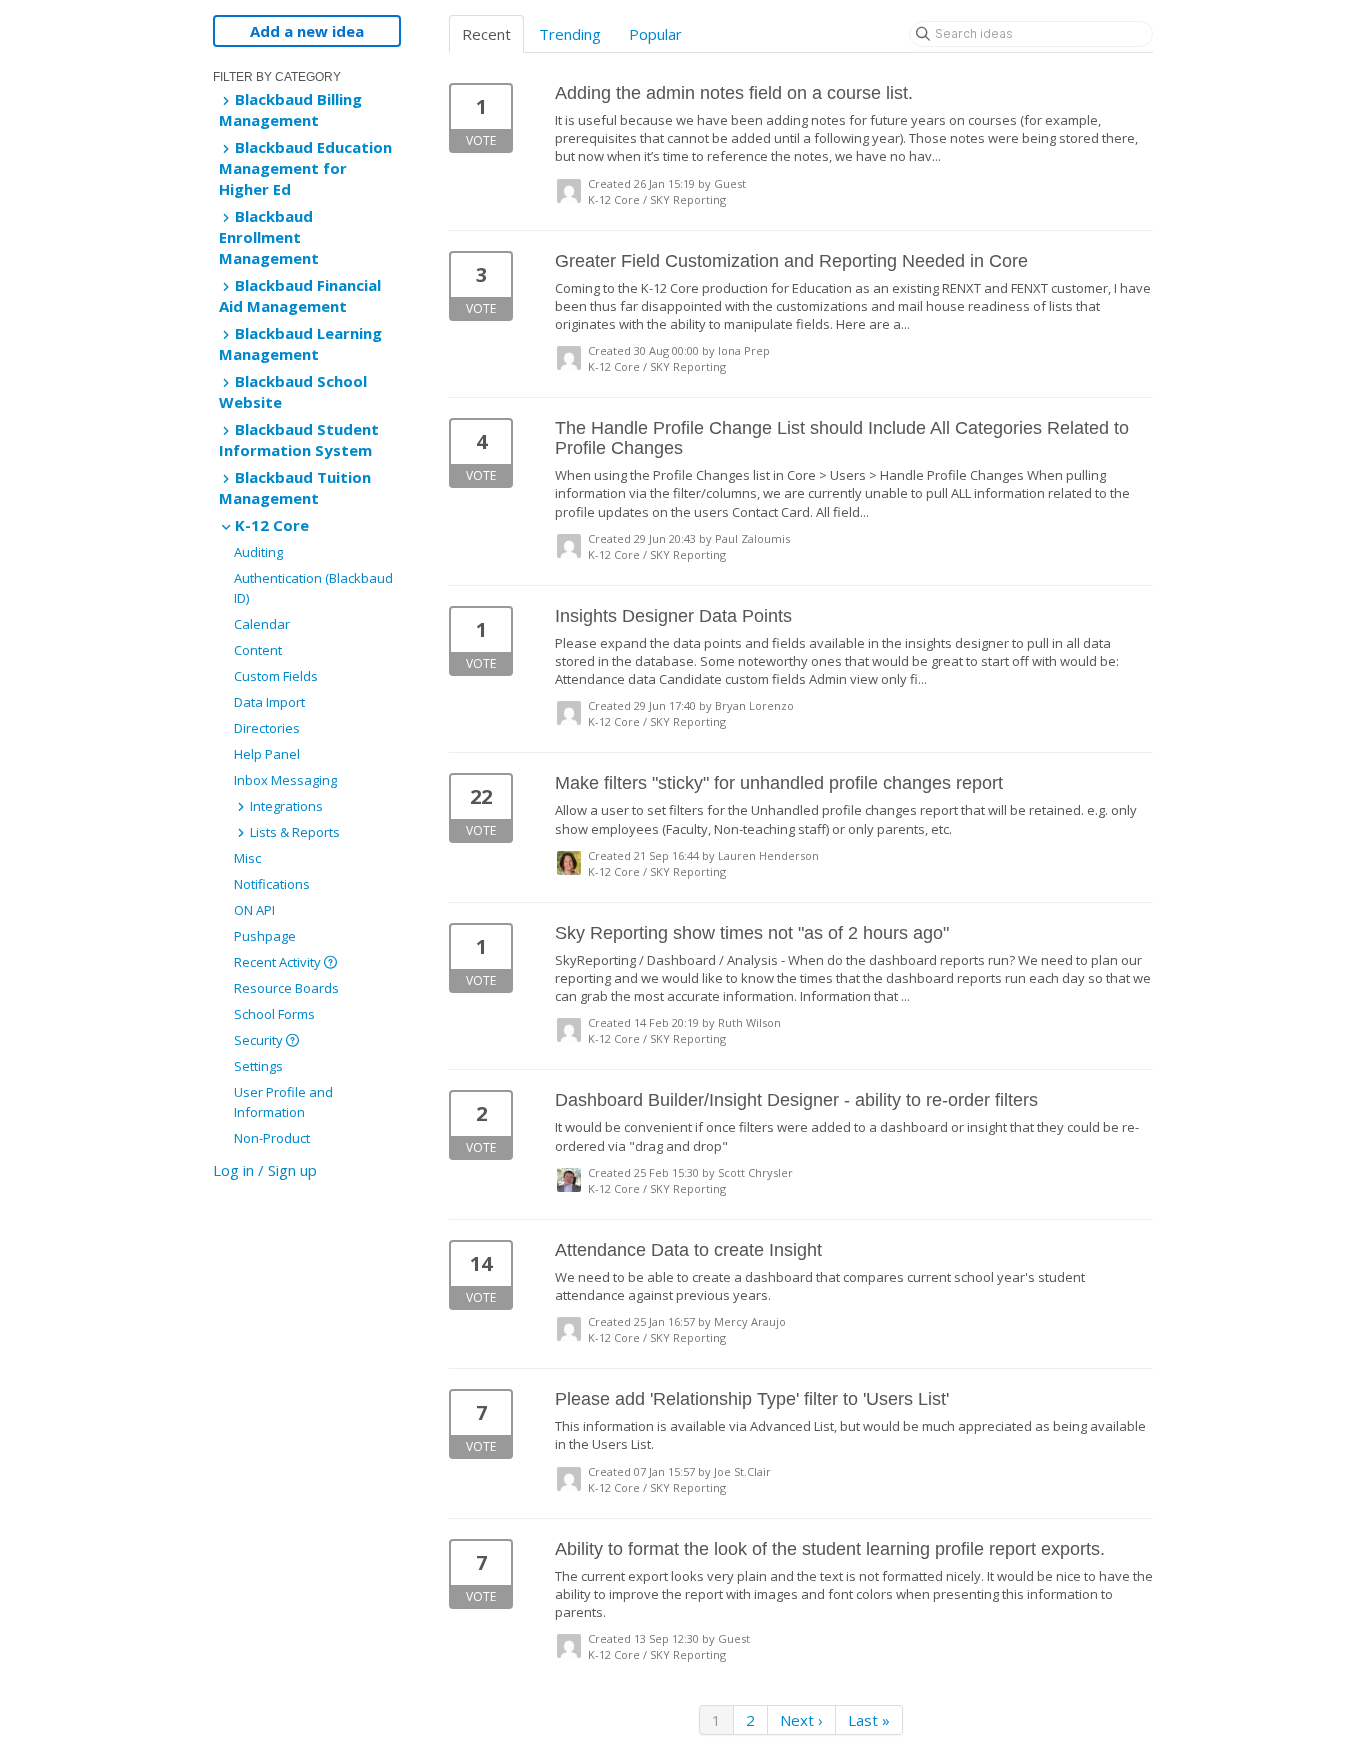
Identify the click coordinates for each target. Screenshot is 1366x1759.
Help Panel (267, 754)
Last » (869, 1720)
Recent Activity (279, 962)
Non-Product (272, 1138)
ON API (254, 910)
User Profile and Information (283, 1102)
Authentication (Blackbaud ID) (313, 588)
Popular (655, 34)
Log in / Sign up (265, 1170)
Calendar (262, 624)
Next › (801, 1720)
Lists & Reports (293, 832)
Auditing (258, 552)
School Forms (274, 1014)
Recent (486, 34)
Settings (258, 1066)
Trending (570, 34)
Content (258, 650)
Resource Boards (286, 988)
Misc (247, 858)
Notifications (272, 884)
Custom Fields (276, 676)
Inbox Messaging (285, 780)
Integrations (285, 806)
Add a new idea (307, 31)
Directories (267, 728)
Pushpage (265, 936)
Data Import (269, 702)
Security (260, 1040)
